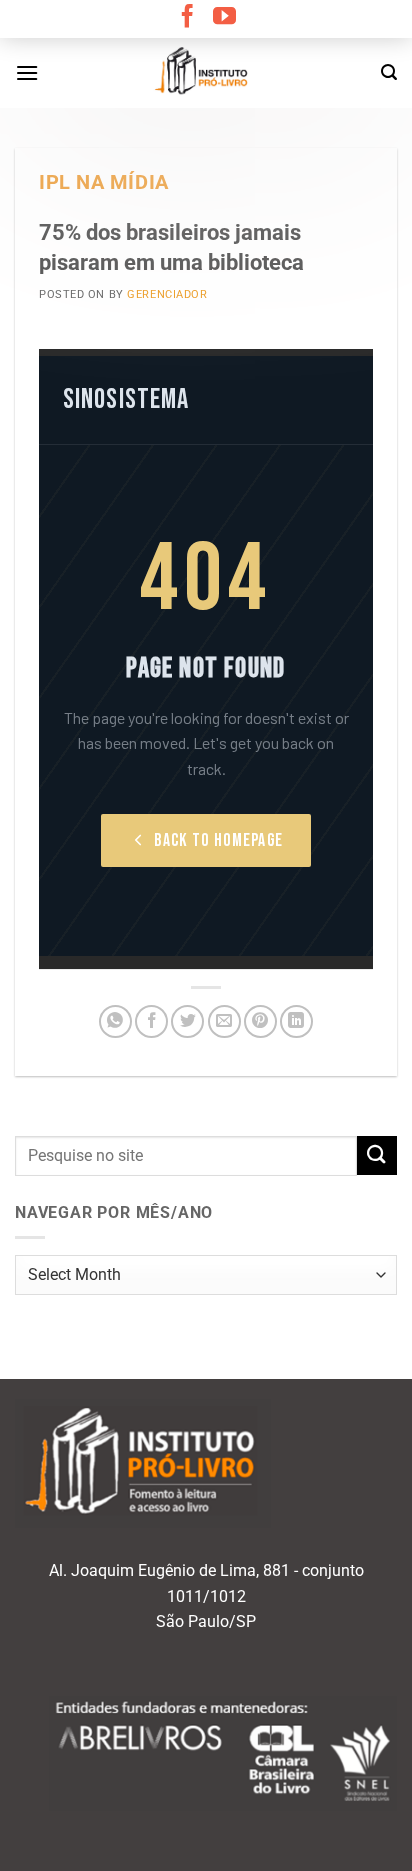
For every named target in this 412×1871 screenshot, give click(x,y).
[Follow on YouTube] (224, 18)
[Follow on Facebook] (187, 18)
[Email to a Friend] (224, 1021)
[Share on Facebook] (151, 1021)
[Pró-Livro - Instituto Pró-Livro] (206, 73)
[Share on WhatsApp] (115, 1021)
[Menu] (27, 72)
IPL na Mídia (104, 182)
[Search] (389, 72)
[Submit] (377, 1155)
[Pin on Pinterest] (260, 1021)
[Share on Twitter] (187, 1021)
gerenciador (167, 294)
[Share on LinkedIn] (296, 1021)
